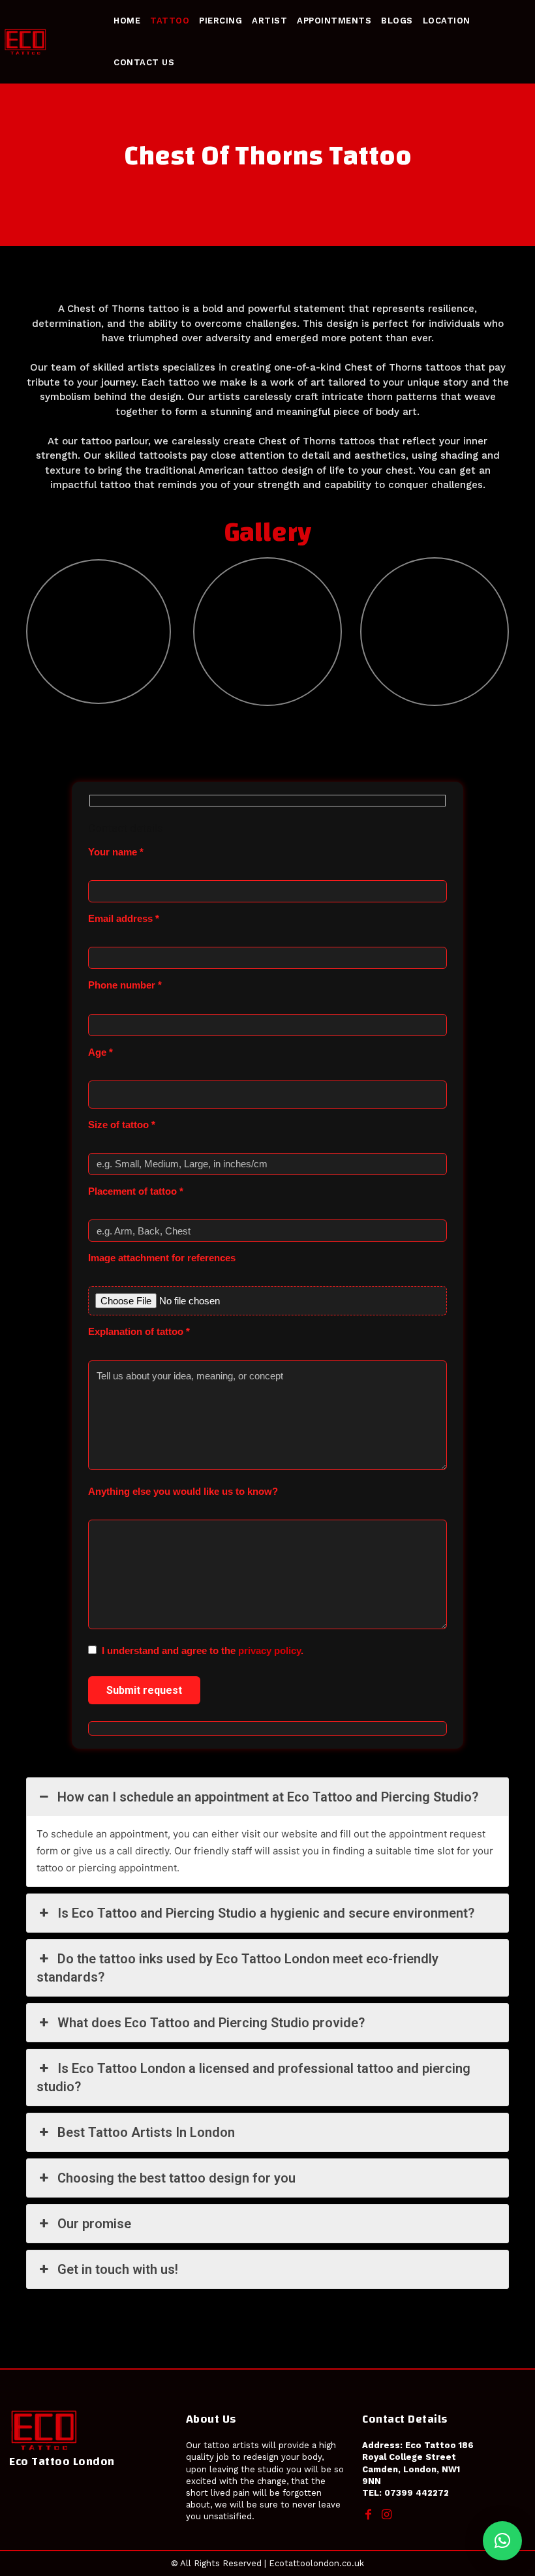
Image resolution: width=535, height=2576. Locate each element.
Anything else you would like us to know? (183, 1491)
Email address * (124, 918)
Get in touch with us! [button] (118, 2269)
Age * (100, 1052)
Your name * (116, 852)
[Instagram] (386, 2515)
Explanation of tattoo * (139, 1331)
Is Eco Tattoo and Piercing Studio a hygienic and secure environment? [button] (266, 1913)
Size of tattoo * (122, 1125)
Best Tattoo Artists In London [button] (146, 2132)
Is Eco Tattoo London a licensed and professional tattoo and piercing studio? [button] (253, 2078)
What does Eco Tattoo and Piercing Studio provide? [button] (211, 2023)
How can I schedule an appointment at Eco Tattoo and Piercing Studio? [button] (268, 1797)
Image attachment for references (162, 1258)
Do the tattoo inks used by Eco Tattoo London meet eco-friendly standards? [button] (237, 1968)
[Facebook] (368, 2515)
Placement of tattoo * (136, 1191)
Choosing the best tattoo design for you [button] (176, 2178)
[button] (502, 2541)
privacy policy (269, 1650)
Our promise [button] (94, 2224)
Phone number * (125, 985)
